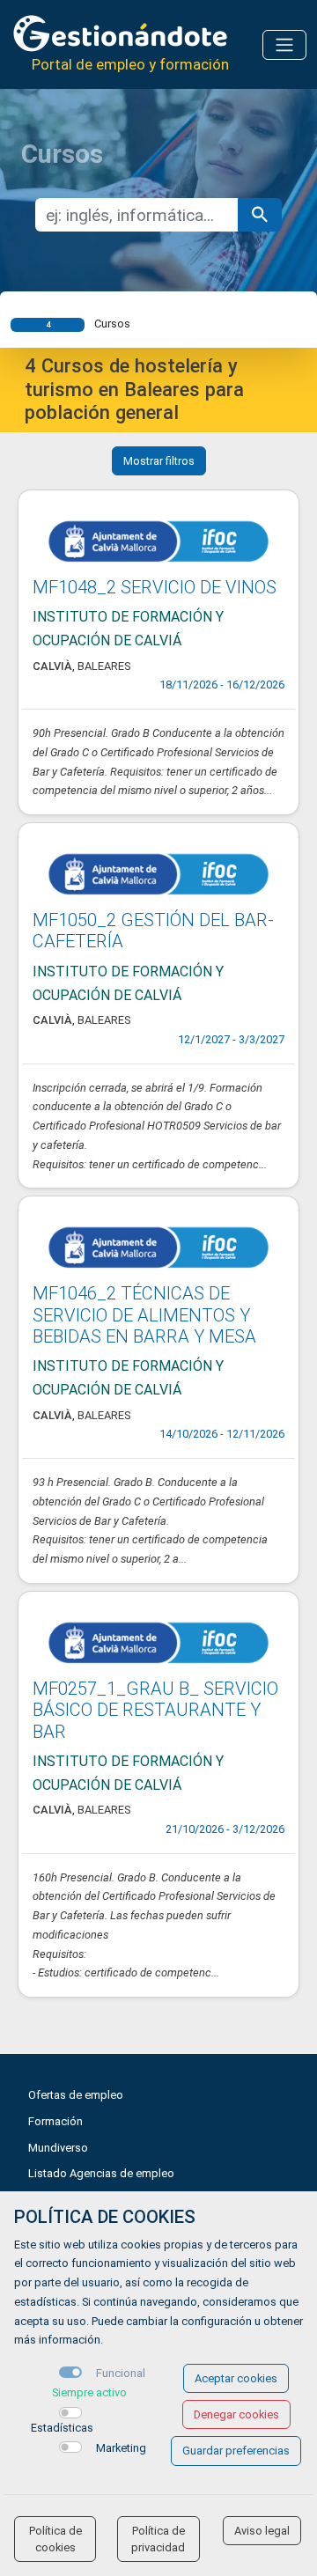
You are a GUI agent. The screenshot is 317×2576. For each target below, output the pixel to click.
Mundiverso (58, 2148)
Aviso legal (262, 2531)
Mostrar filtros (159, 461)
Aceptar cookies (236, 2378)
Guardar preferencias (236, 2451)
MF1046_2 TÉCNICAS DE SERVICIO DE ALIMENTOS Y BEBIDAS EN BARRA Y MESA (144, 1315)
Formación (55, 2121)
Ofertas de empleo (76, 2095)
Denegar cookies (236, 2414)
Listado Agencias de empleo (101, 2173)
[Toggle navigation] (284, 45)
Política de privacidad (158, 2539)
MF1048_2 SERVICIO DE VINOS (155, 587)
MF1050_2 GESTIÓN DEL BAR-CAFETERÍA (153, 931)
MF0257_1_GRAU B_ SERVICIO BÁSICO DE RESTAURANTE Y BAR (155, 1710)
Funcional (121, 2373)
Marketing (121, 2448)
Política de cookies (55, 2539)
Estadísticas (62, 2428)
